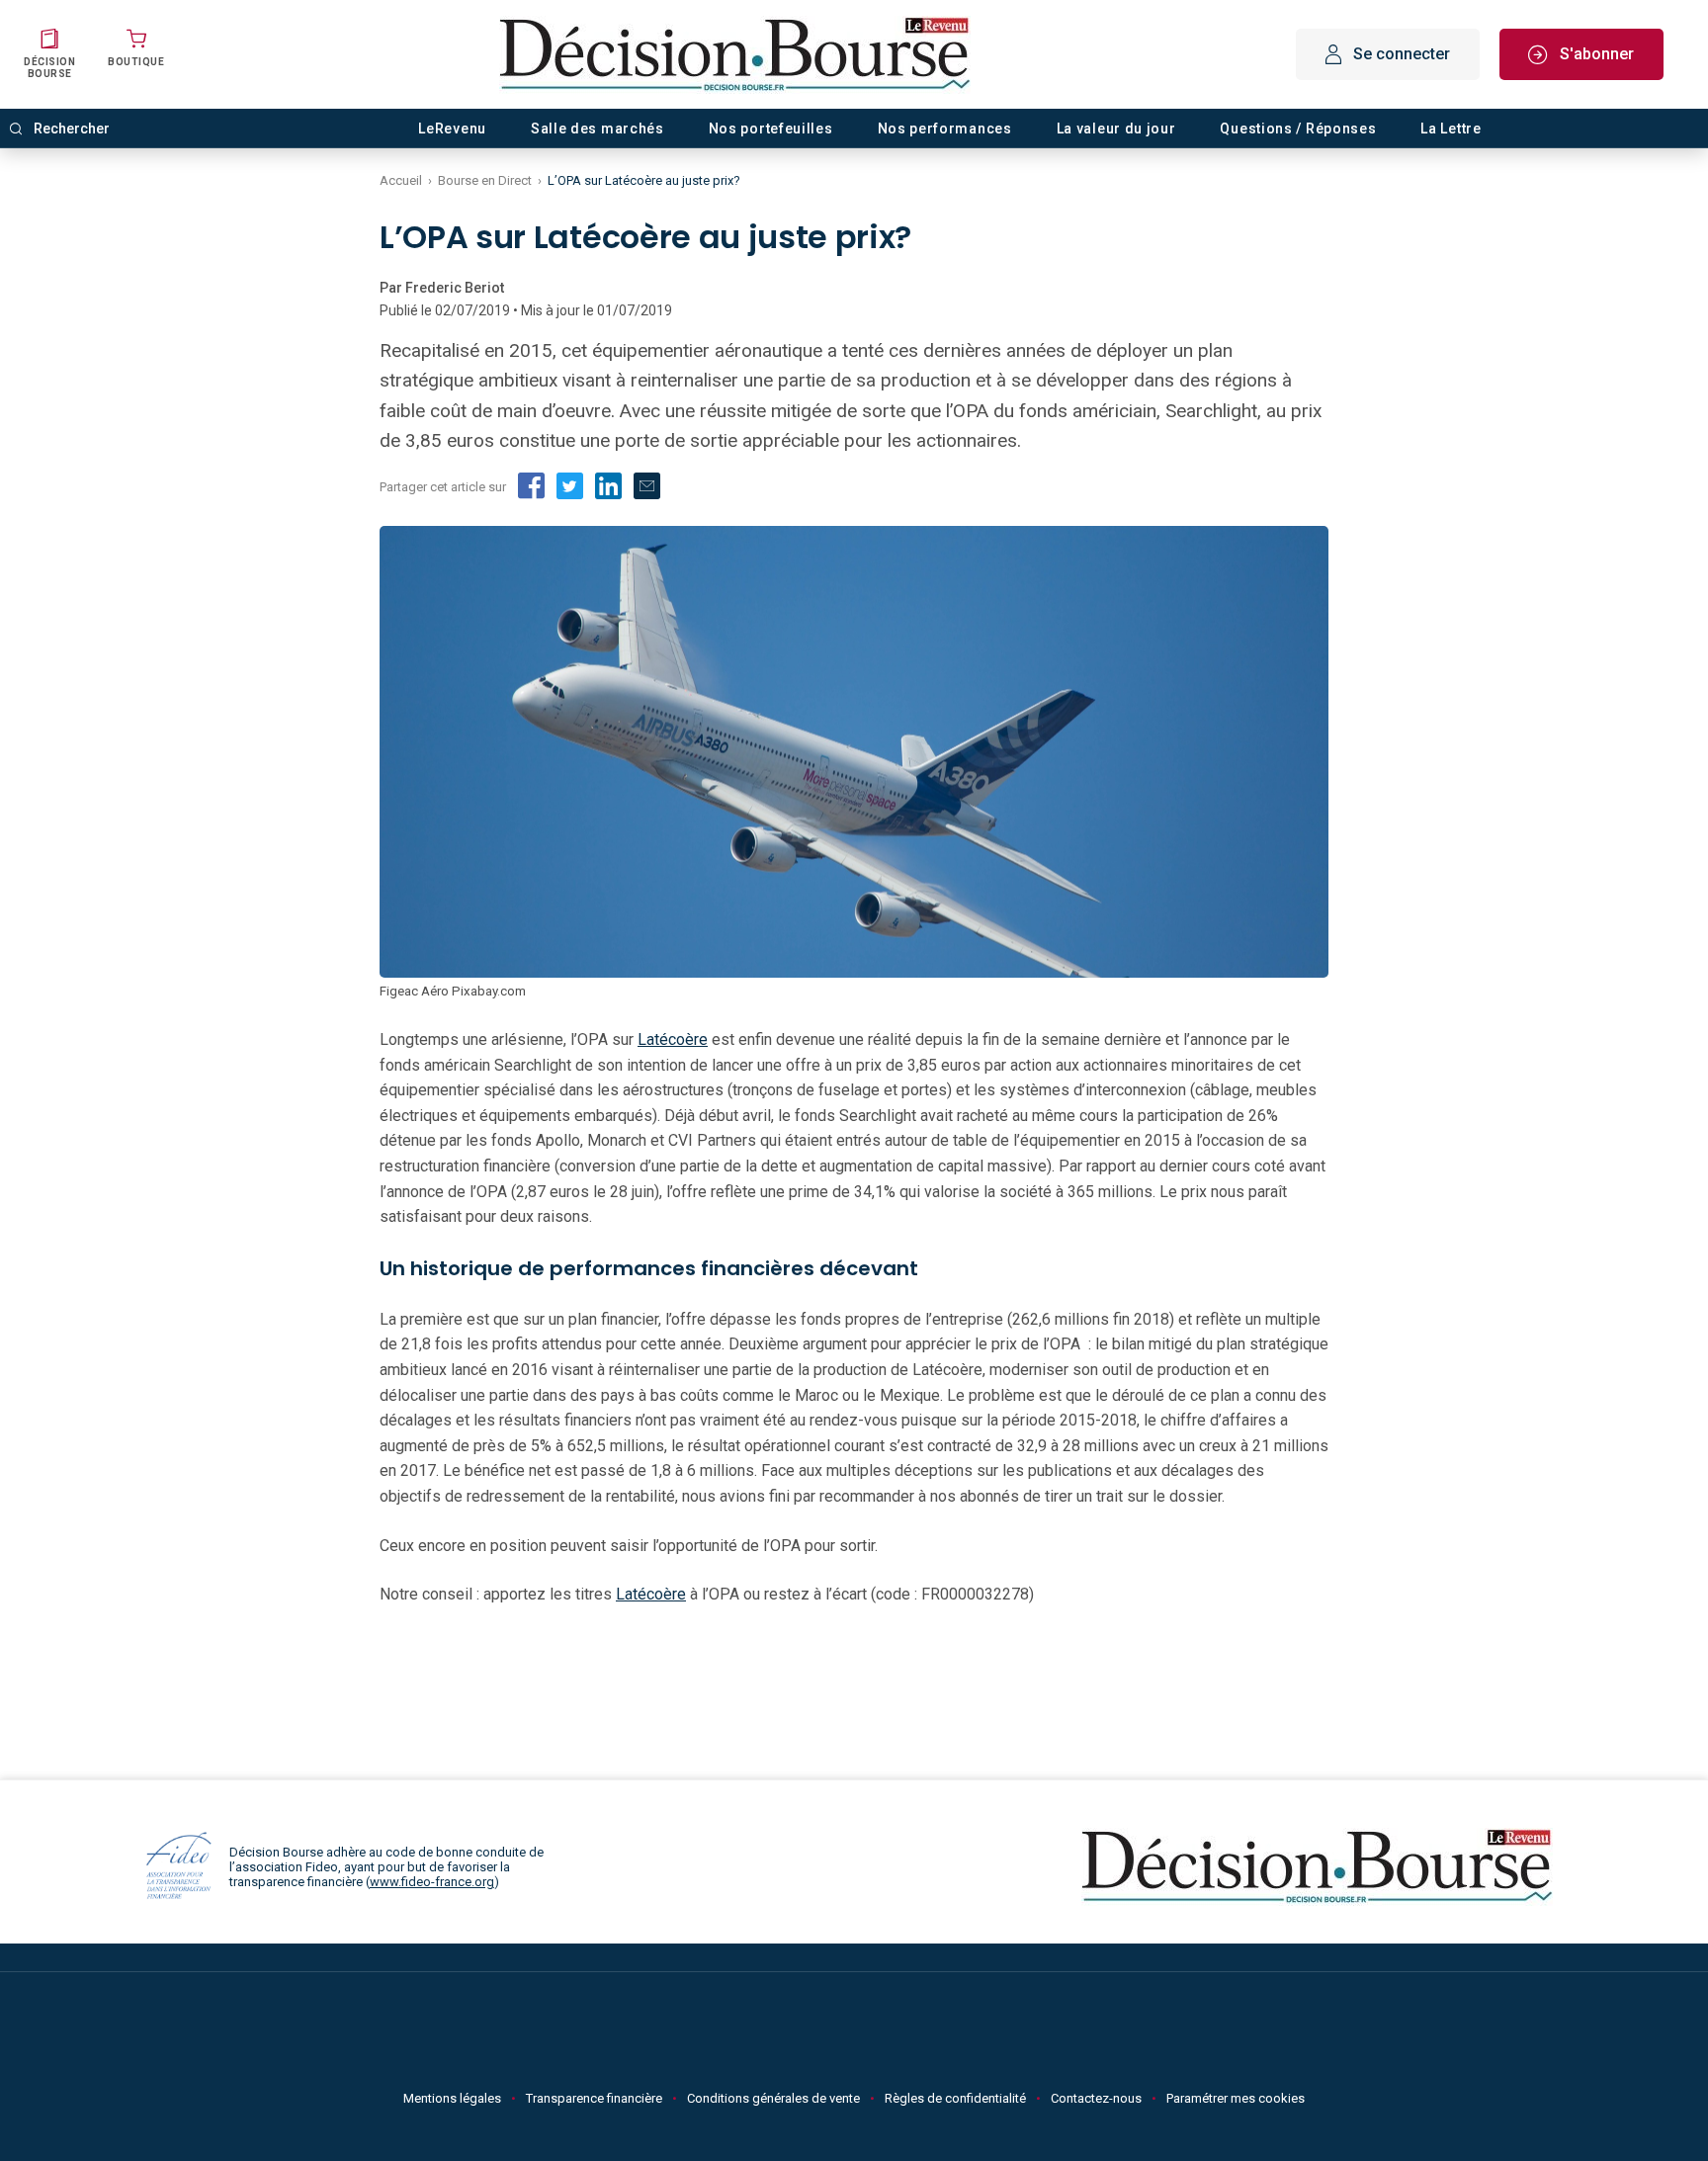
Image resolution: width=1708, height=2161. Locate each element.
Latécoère (673, 1039)
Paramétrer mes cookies (1236, 2098)
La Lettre (1451, 129)
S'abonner (1597, 54)
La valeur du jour (1116, 129)
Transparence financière (594, 2098)
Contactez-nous (1096, 2098)
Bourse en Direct (485, 180)
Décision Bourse (49, 68)
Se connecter (1402, 54)
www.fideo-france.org (432, 1882)
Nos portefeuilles (771, 129)
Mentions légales (452, 2098)
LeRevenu (452, 129)
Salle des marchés (598, 129)
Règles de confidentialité (955, 2098)
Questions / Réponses (1298, 129)
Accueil (401, 180)
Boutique (136, 62)
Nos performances (945, 129)
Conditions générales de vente (773, 2098)
